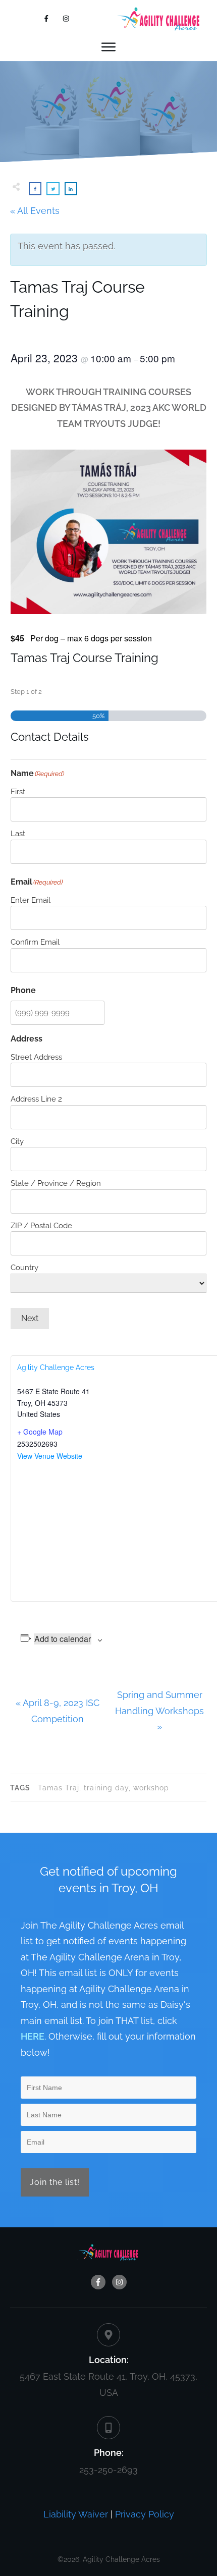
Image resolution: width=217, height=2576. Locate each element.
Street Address (36, 1057)
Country (24, 1268)
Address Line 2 (36, 1099)
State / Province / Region (56, 1183)
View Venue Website (50, 1456)
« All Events (35, 211)
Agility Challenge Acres (56, 1367)
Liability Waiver (76, 2514)
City (17, 1141)
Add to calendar (63, 1639)
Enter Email (31, 900)
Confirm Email (35, 942)
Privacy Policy (145, 2514)
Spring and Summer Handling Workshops (159, 1711)
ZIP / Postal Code (41, 1226)
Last (18, 834)
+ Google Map (40, 1432)
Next (30, 1318)
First (18, 792)
